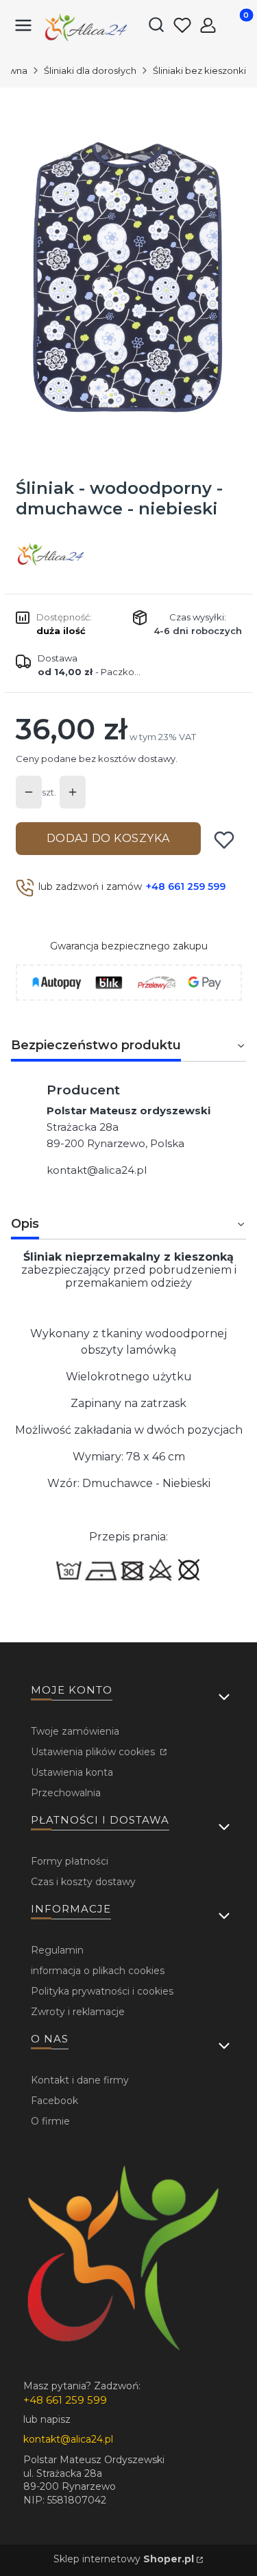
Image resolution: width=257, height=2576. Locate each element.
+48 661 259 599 (186, 886)
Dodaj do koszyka (108, 838)
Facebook (54, 2101)
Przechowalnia (66, 1793)
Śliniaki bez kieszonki (199, 70)
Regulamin (57, 1950)
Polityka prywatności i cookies (102, 1991)
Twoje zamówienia (75, 1731)
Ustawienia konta (72, 1772)
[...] (128, 278)
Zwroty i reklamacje (78, 2012)
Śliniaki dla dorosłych (90, 70)
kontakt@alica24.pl (97, 1170)
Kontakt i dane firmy (80, 2080)
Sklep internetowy (124, 2559)
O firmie (50, 2121)
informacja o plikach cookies (98, 1971)
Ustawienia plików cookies (94, 1752)
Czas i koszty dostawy (83, 1882)
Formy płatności (70, 1861)
